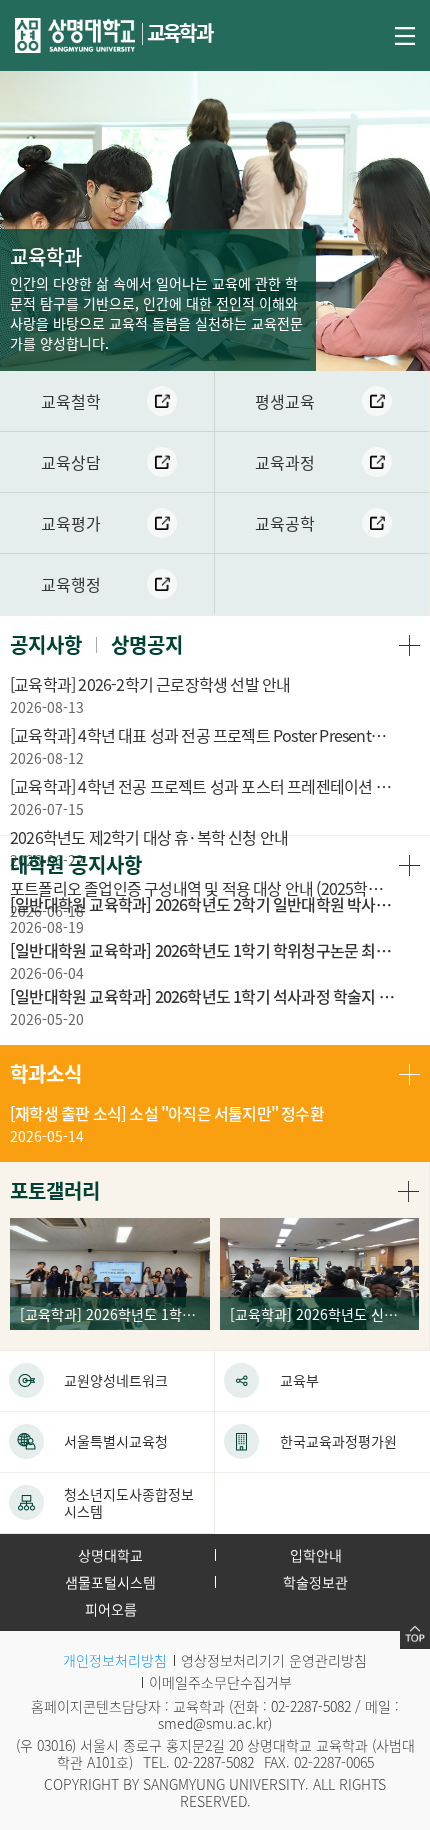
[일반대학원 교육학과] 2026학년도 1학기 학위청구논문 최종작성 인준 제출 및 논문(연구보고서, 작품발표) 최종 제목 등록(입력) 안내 (202, 950)
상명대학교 (110, 1555)
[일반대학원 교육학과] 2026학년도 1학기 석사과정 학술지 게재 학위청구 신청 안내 (202, 996)
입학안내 (316, 1555)
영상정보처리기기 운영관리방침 (274, 1660)
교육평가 (71, 523)
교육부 (299, 1380)
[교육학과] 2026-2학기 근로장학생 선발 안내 (150, 684)
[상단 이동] (415, 1634)
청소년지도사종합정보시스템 (129, 1502)
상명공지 (147, 644)
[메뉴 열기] (405, 34)
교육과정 (285, 462)
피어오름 (111, 1609)
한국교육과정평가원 (338, 1441)
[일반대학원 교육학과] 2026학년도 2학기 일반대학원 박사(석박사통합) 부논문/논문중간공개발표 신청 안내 (202, 904)
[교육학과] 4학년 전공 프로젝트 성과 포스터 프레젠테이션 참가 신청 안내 (202, 786)
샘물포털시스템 (110, 1582)
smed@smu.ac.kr (213, 1723)
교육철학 (71, 401)
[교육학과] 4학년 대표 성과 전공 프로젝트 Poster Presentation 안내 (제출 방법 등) (202, 735)
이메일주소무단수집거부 (220, 1682)
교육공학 (285, 523)
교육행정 (71, 584)
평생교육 (285, 401)
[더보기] (409, 644)
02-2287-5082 (311, 1706)
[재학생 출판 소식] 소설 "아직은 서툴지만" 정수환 (167, 1113)
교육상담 (71, 462)
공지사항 (46, 644)
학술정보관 (315, 1582)
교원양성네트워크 (116, 1380)
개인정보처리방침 (115, 1660)
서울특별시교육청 (116, 1441)
